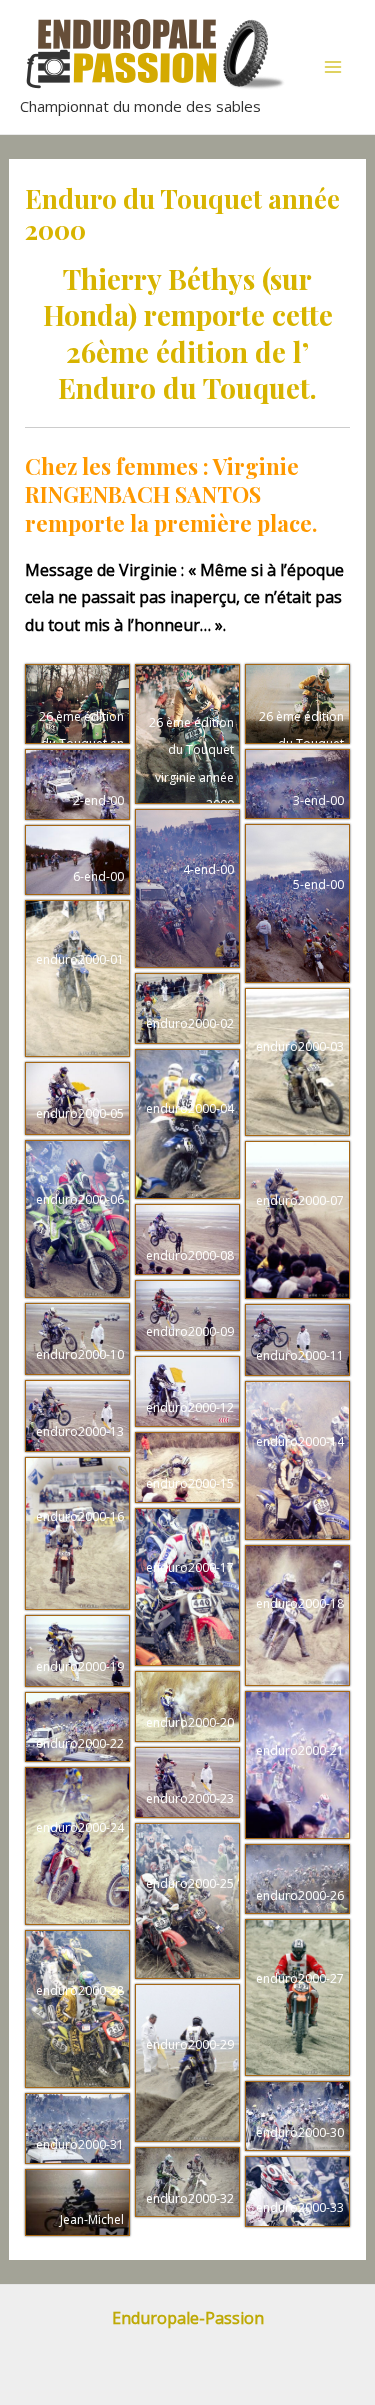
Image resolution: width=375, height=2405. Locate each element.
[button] (77, 703)
